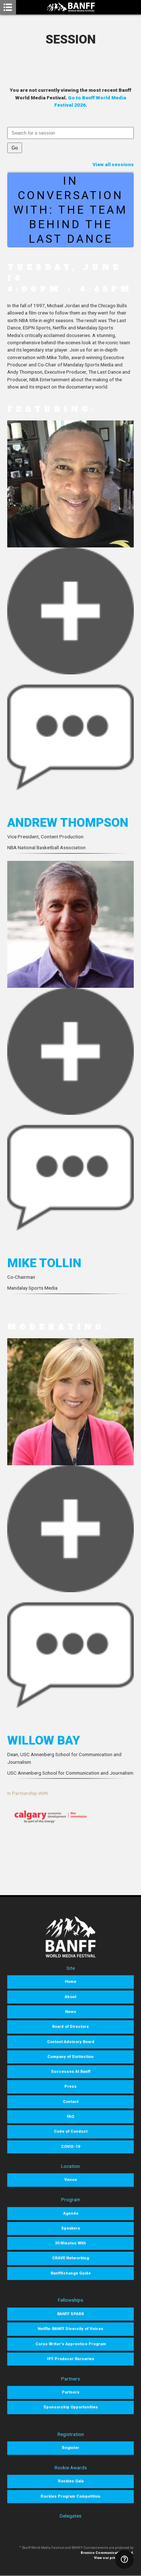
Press (70, 2086)
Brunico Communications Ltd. (107, 2553)
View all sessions (113, 164)
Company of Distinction (70, 2057)
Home (70, 1982)
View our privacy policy (114, 2558)
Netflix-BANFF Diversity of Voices (70, 2329)
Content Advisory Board (71, 2042)
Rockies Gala (71, 2481)
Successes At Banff (71, 2072)
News (71, 2012)
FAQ (70, 2117)
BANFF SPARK (70, 2314)
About (70, 1997)
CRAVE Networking (70, 2258)
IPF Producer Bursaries (71, 2359)
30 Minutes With (70, 2243)
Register (70, 2448)
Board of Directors (70, 2027)
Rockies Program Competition (70, 2496)
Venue (71, 2180)
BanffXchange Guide (71, 2273)
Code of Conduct (71, 2131)
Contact (71, 2102)
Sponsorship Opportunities (71, 2407)
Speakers (71, 2228)
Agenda (71, 2213)
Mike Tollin (44, 1263)
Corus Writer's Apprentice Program (71, 2344)
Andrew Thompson (68, 822)
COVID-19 (70, 2147)
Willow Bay (44, 1740)
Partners (71, 2392)
